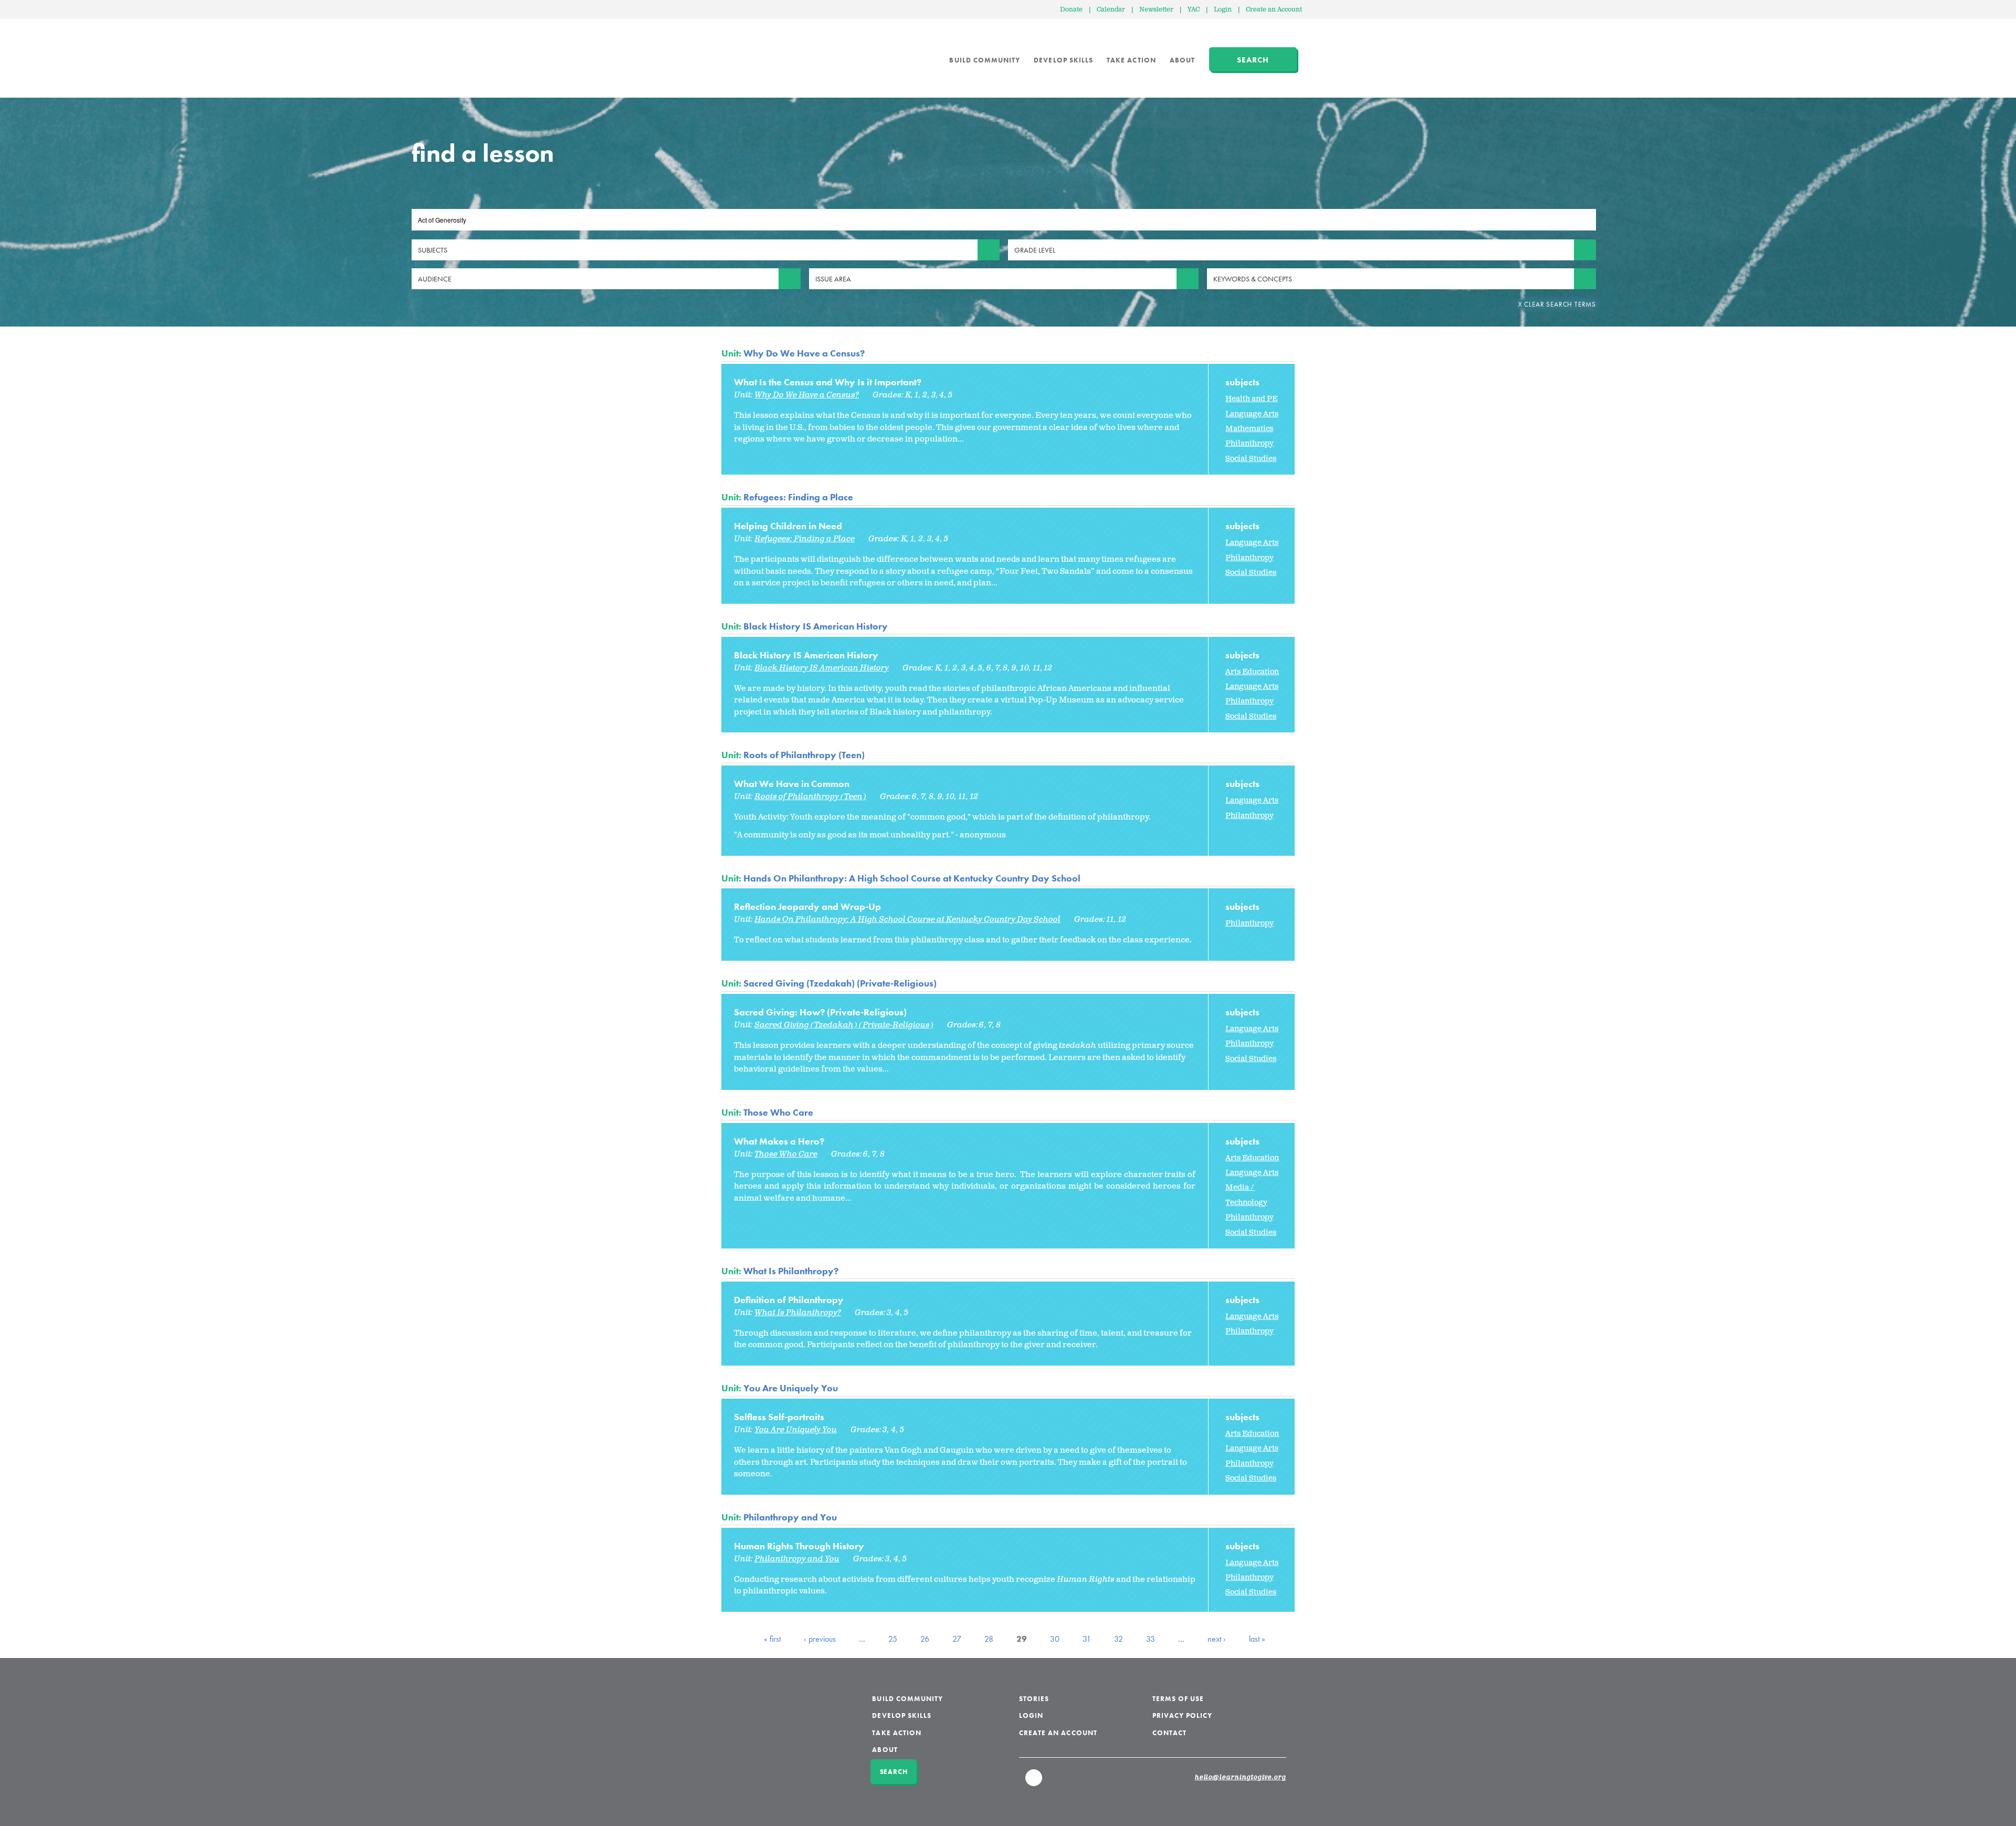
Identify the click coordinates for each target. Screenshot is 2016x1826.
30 (1055, 1639)
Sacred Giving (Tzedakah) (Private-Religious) (840, 983)
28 (989, 1639)
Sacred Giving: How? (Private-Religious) (820, 1012)
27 (957, 1639)
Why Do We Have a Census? (804, 353)
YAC (1194, 10)
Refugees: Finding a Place (798, 497)
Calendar (1111, 10)
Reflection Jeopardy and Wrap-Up (807, 906)
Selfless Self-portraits (779, 1417)
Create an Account (1274, 10)
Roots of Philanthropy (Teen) (804, 755)
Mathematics (1249, 429)
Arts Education (1252, 672)
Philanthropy (1249, 443)
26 (925, 1639)
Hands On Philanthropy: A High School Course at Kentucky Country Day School (912, 878)
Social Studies (1251, 459)
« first (772, 1639)
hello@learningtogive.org (1241, 1778)
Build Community (985, 60)
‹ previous (820, 1639)
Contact (1169, 1733)
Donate (1071, 10)
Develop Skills (1063, 60)
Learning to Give (762, 53)
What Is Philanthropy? (791, 1271)
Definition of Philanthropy (789, 1300)
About (1182, 60)
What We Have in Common (792, 784)
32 (1119, 1639)
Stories (1034, 1699)
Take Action (1131, 60)
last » (1257, 1639)
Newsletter (1156, 10)
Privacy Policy (1183, 1715)
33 (1151, 1639)
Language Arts (1252, 414)
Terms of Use (1178, 1699)
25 (893, 1639)
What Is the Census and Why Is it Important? (828, 382)
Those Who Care (778, 1112)
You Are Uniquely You (791, 1388)
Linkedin (1034, 1782)
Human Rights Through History (799, 1546)
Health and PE (1251, 399)
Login (1223, 10)
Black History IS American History (816, 626)
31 (1087, 1639)
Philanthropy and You (790, 1517)
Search (1253, 60)
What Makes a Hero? (779, 1141)
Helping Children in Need (788, 526)
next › (1217, 1639)
